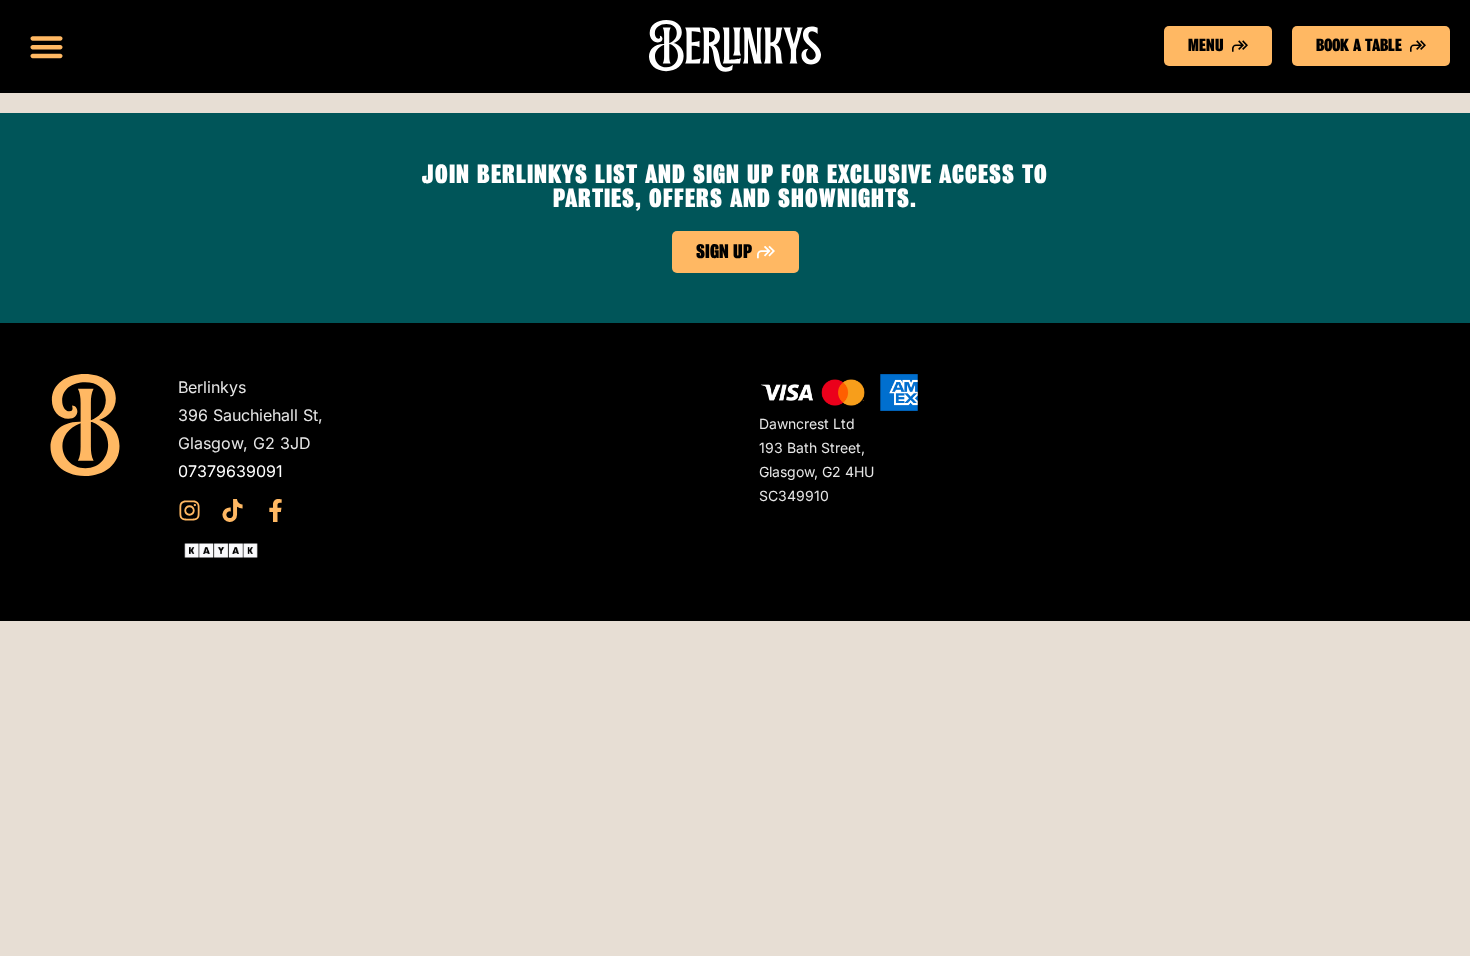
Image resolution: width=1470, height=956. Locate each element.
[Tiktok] (232, 510)
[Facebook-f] (275, 510)
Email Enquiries (526, 471)
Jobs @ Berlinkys (534, 499)
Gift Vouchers (519, 387)
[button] (46, 46)
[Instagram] (189, 510)
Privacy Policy (522, 443)
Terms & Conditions (542, 415)
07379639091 (230, 471)
